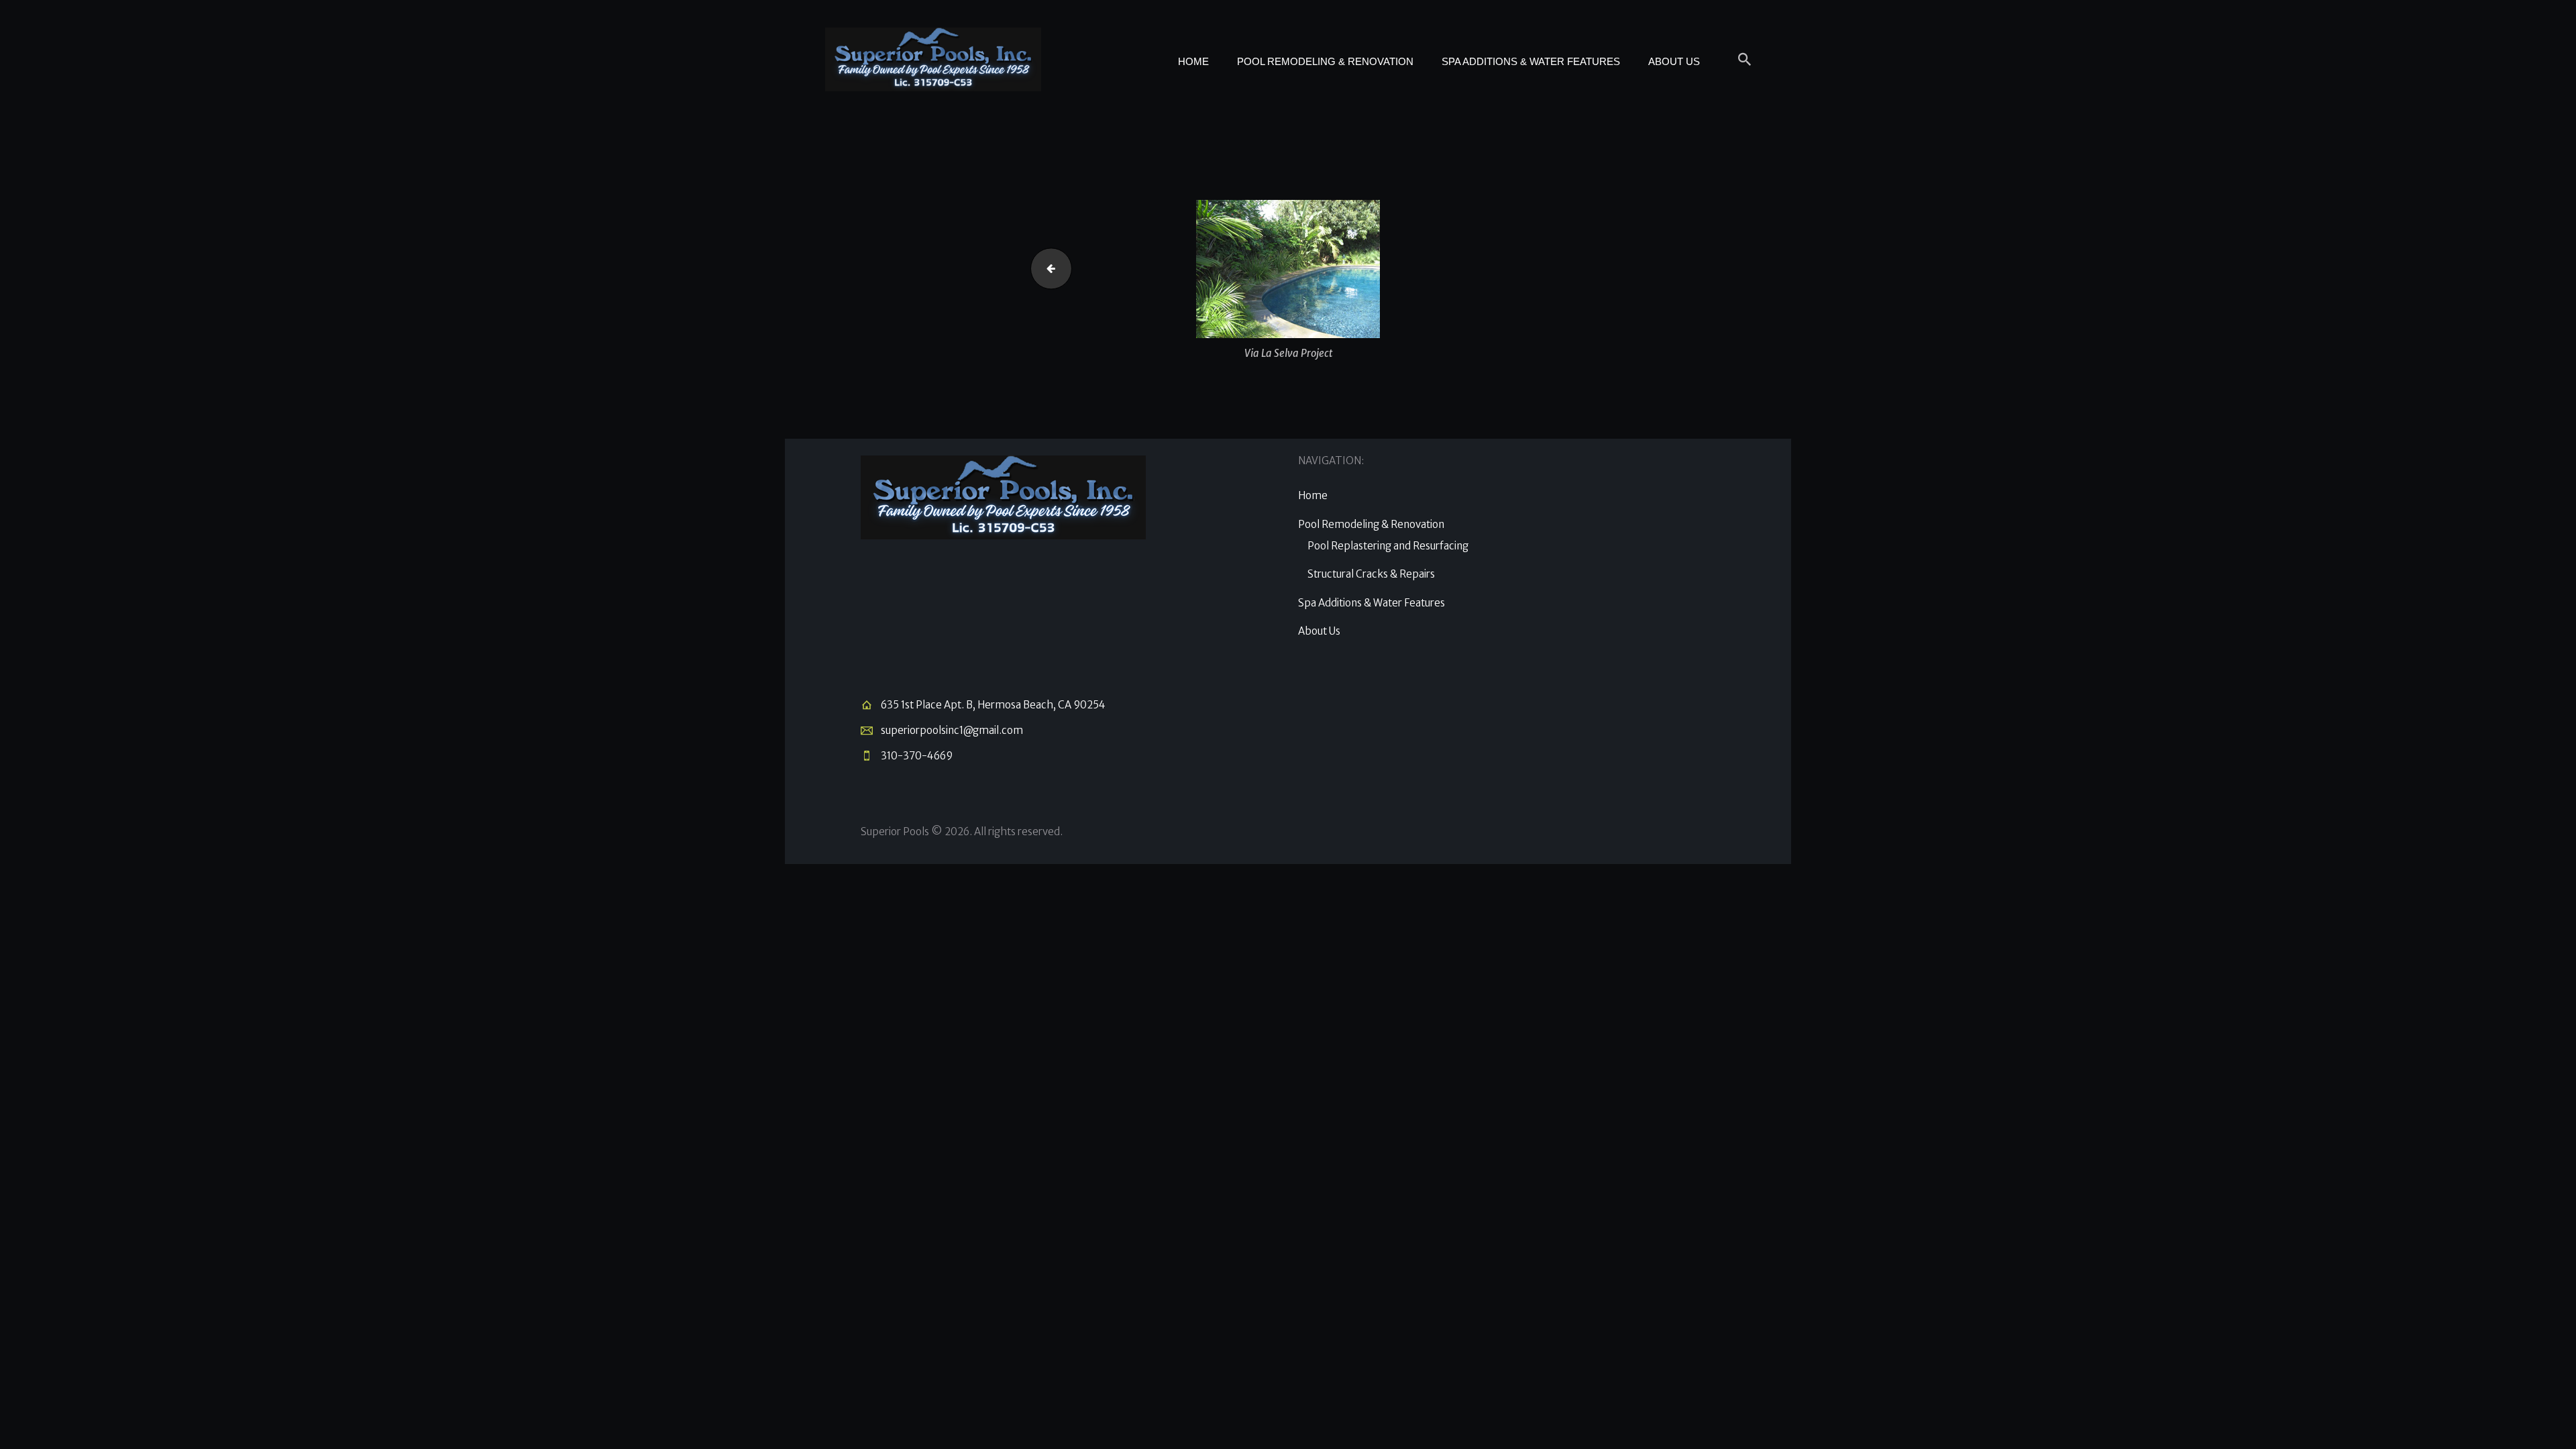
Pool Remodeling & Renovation (1371, 524)
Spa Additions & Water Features (1372, 603)
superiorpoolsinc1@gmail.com (952, 730)
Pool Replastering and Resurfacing (1388, 546)
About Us (1319, 631)
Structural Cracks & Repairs (1371, 574)
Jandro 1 (1046, 268)
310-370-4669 (917, 756)
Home (1313, 495)
